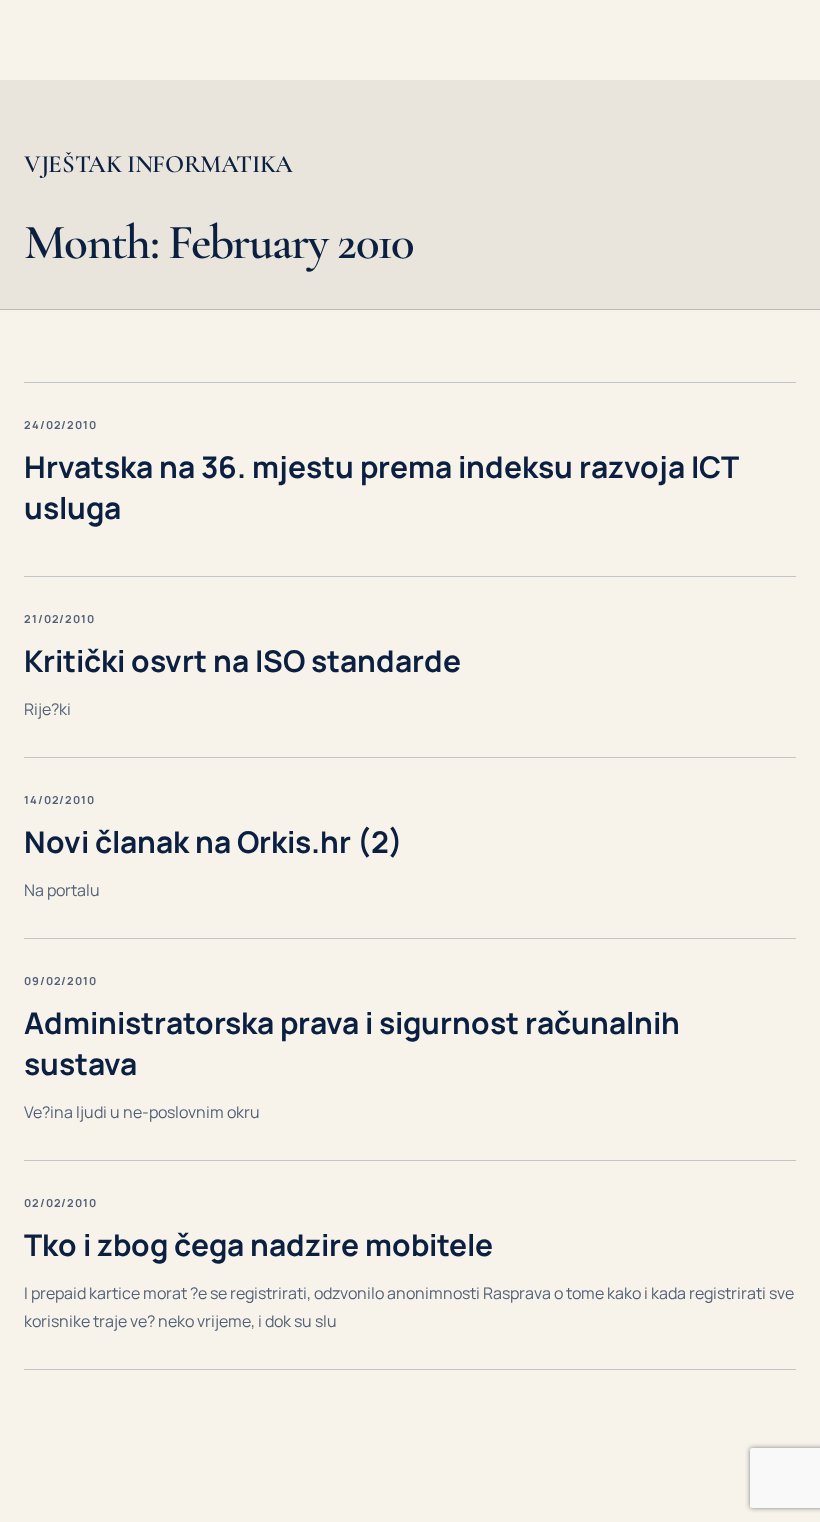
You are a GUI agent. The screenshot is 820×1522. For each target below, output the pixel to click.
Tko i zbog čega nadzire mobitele (258, 1244)
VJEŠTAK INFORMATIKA (158, 164)
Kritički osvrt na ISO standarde (242, 660)
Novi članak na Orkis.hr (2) (213, 841)
